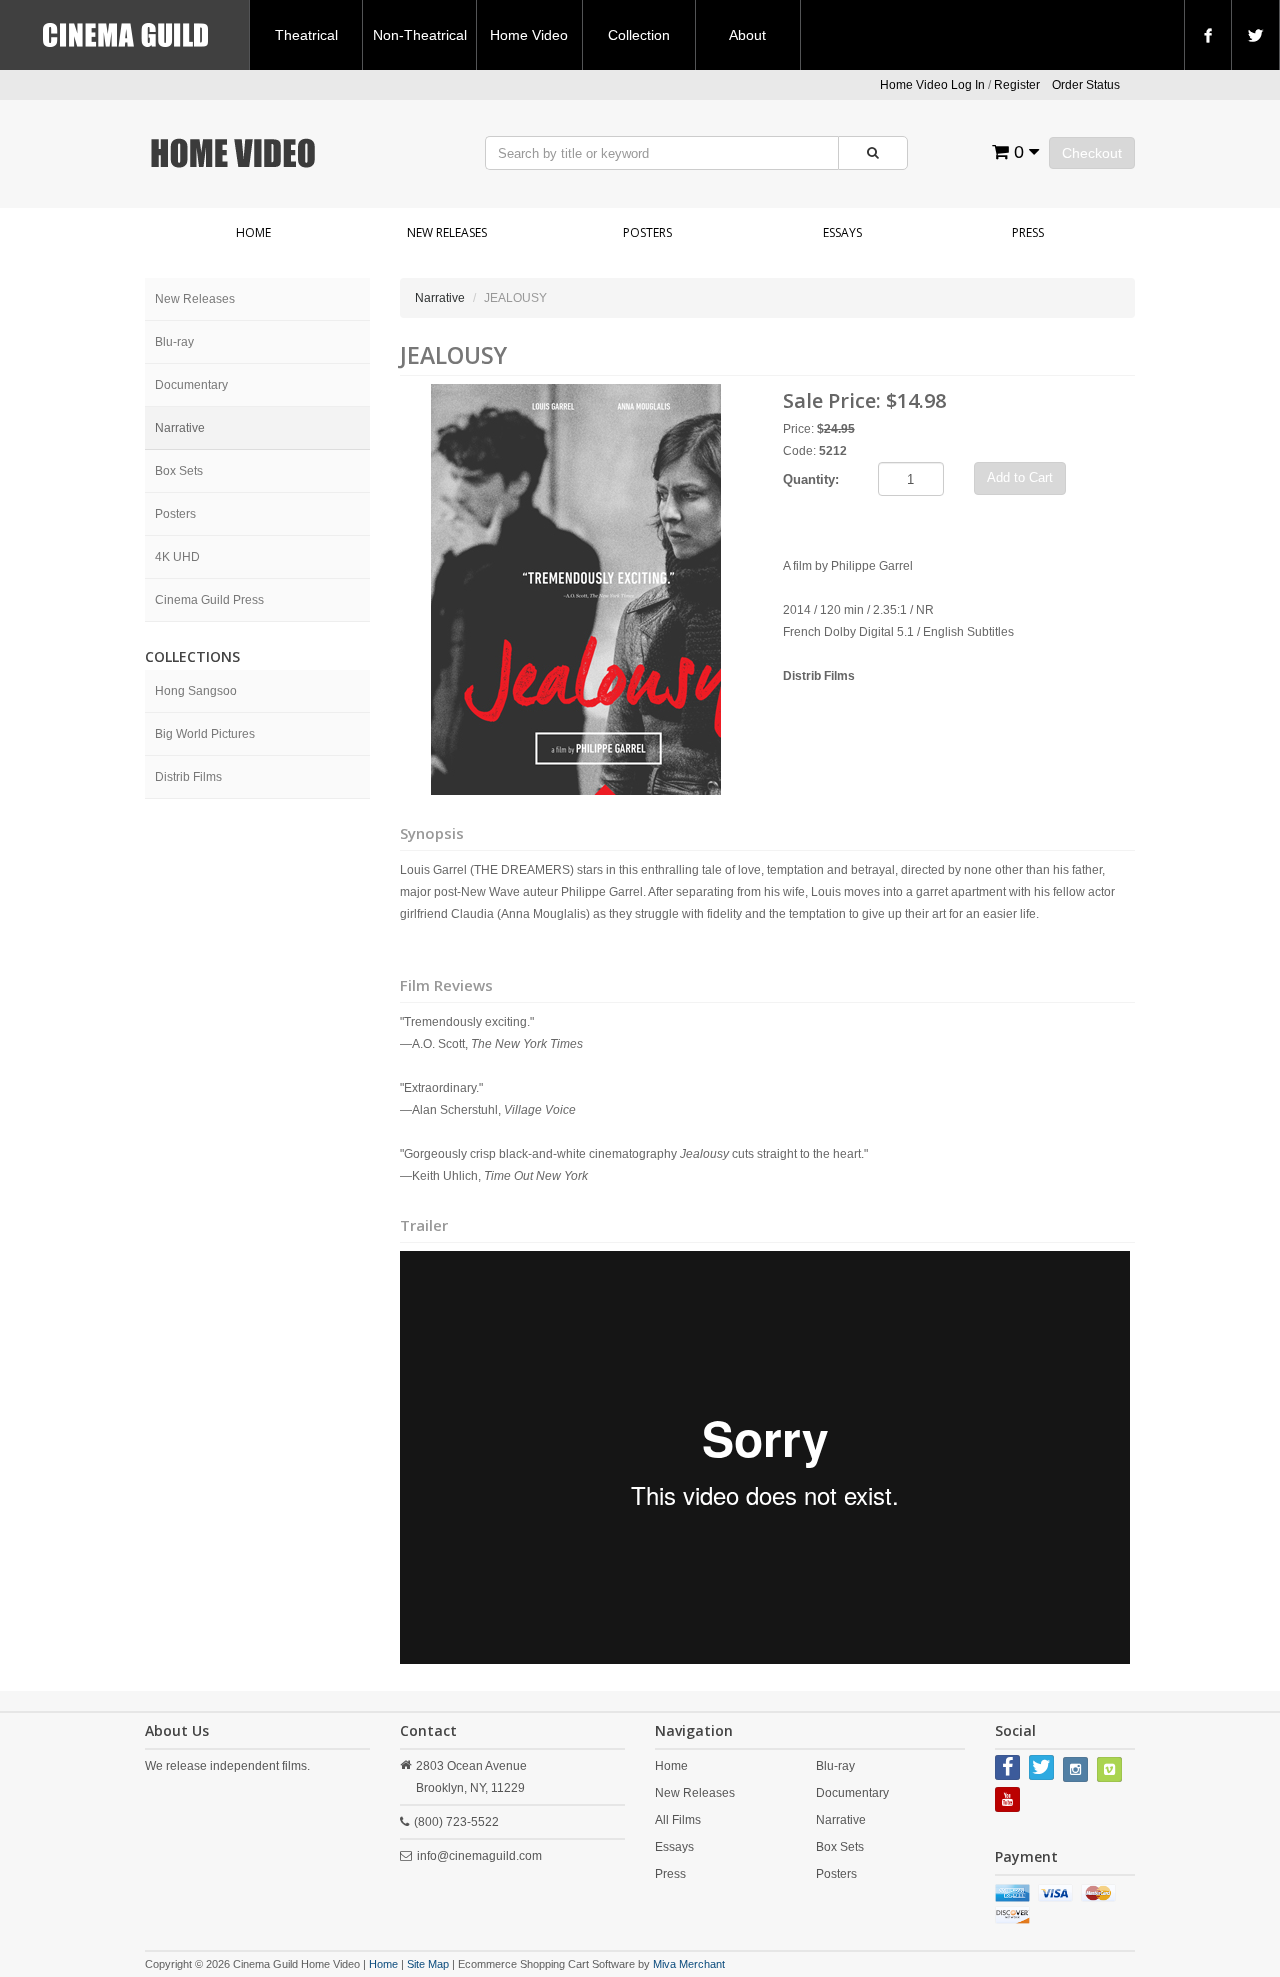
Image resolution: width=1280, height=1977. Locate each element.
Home (253, 232)
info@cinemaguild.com (479, 1856)
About (747, 35)
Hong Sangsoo (196, 691)
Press (1028, 232)
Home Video (529, 35)
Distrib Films (188, 777)
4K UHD (177, 557)
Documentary (191, 385)
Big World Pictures (205, 734)
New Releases (447, 232)
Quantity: (811, 479)
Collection (639, 35)
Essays (842, 232)
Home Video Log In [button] (932, 85)
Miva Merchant (689, 1964)
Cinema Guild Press (209, 600)
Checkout (1092, 153)
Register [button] (1017, 85)
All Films (678, 1820)
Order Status (1086, 85)
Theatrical (306, 35)
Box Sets (179, 471)
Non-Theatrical (420, 35)
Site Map (428, 1964)
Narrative (180, 428)
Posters (647, 232)
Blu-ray (174, 342)
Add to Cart (1020, 477)
